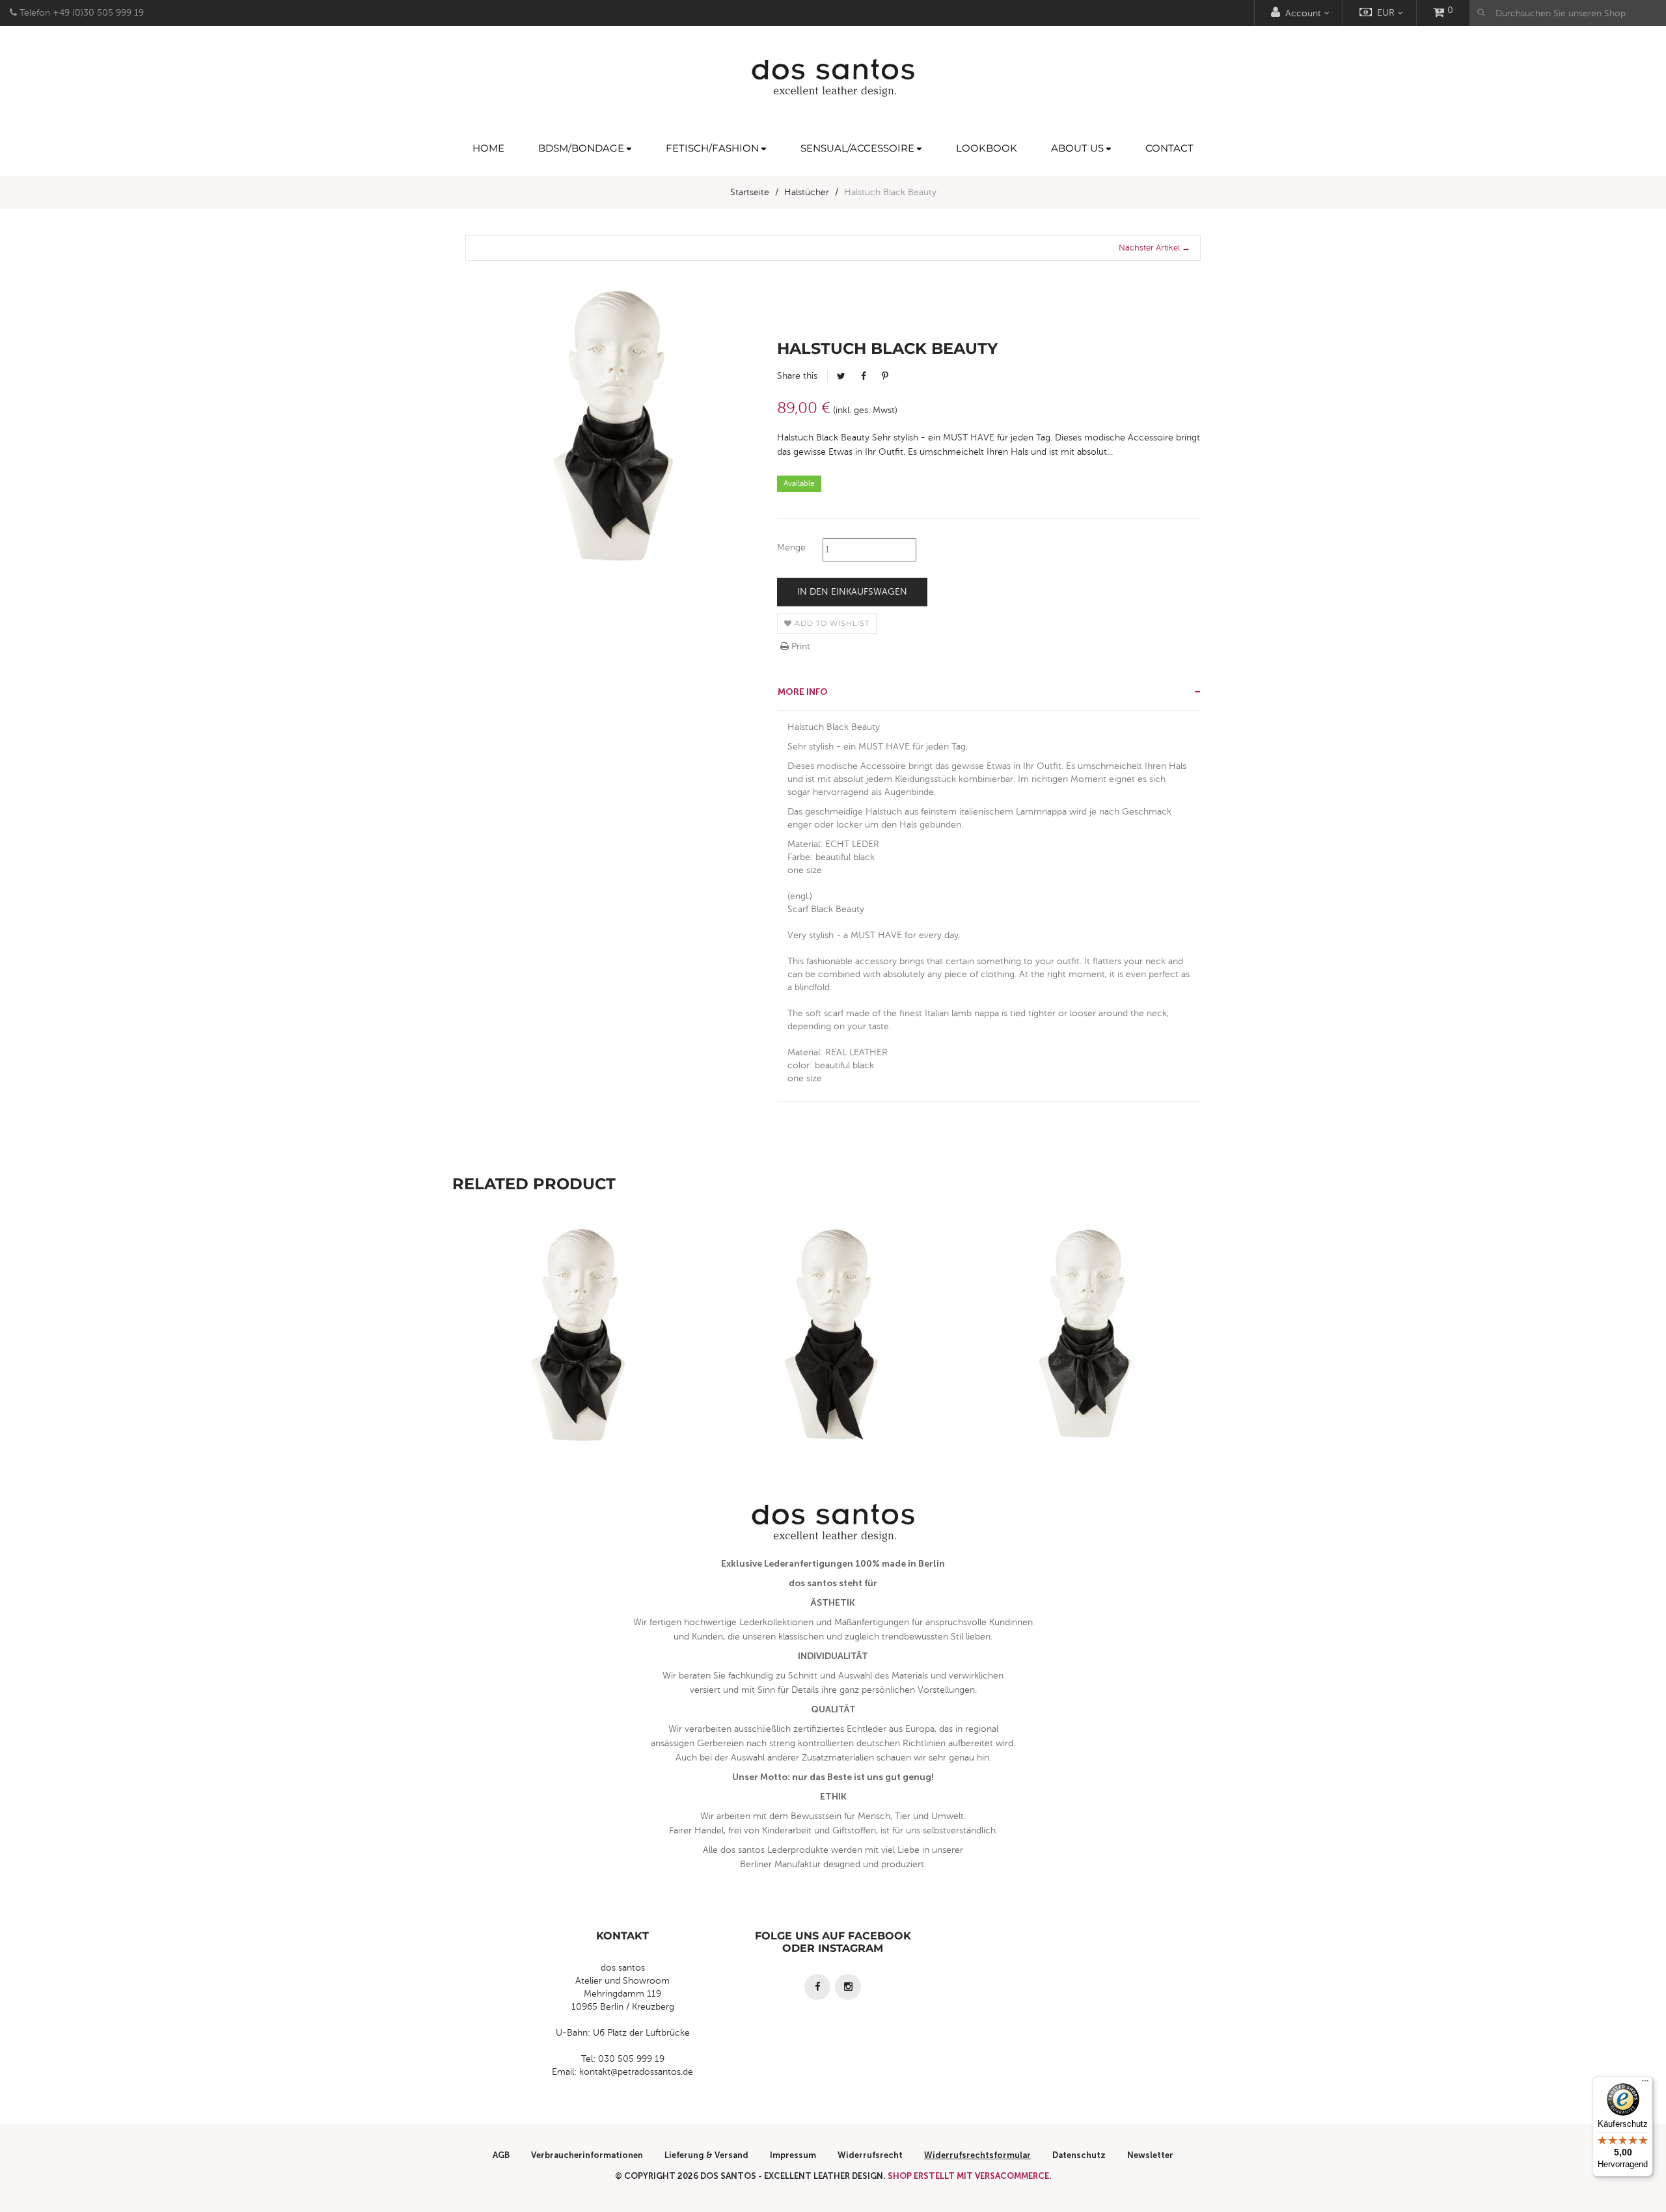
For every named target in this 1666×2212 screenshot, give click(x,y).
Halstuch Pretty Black (1087, 1362)
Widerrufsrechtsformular (977, 2155)
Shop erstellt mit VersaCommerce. (970, 2176)
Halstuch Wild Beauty (833, 1362)
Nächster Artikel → (1154, 248)
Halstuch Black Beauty (580, 1362)
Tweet (841, 376)
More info (803, 692)
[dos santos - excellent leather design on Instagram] (848, 1987)
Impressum (793, 2155)
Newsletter (1150, 2155)
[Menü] (1645, 2084)
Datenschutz (1079, 2155)
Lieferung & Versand (706, 2155)
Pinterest (885, 376)
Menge (791, 547)
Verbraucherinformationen (587, 2155)
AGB (501, 2155)
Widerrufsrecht (870, 2155)
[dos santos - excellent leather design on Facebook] (817, 1987)
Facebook (864, 376)
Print (799, 646)
